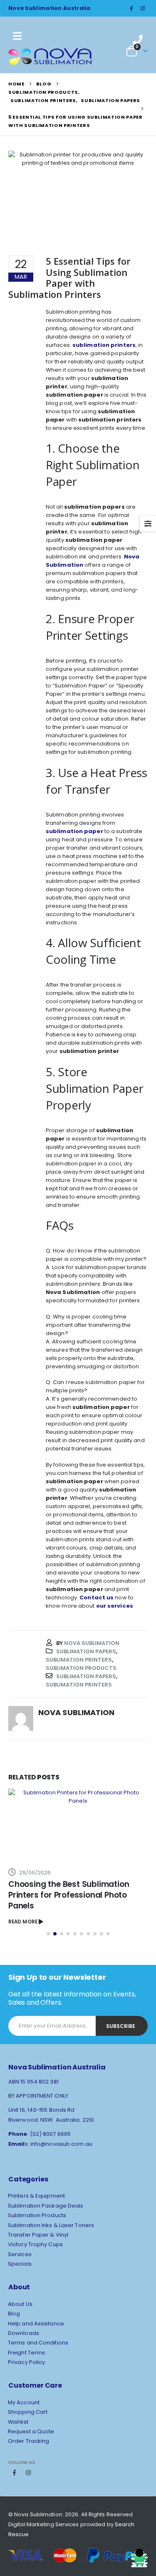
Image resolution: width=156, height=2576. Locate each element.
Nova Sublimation (92, 1643)
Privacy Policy (26, 2362)
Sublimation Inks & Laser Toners (51, 2225)
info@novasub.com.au (61, 2144)
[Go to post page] (78, 1824)
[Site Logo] (50, 56)
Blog (14, 2314)
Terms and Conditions (38, 2343)
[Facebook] (131, 8)
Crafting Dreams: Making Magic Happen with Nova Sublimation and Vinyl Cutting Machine (78, 1895)
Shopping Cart (28, 2412)
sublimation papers (86, 1676)
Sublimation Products (81, 1668)
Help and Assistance (36, 2324)
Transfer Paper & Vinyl (38, 2235)
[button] (48, 1934)
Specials (20, 2264)
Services (20, 2254)
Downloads (24, 2333)
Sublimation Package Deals (46, 2206)
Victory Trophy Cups (35, 2244)
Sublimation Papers (86, 1651)
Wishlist (18, 2422)
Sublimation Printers (79, 1660)
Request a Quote (31, 2431)
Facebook (15, 2473)
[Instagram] (143, 8)
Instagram (28, 2473)
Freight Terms (26, 2353)
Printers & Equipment (36, 2196)
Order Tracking (28, 2441)
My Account (24, 2402)
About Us (20, 2304)
